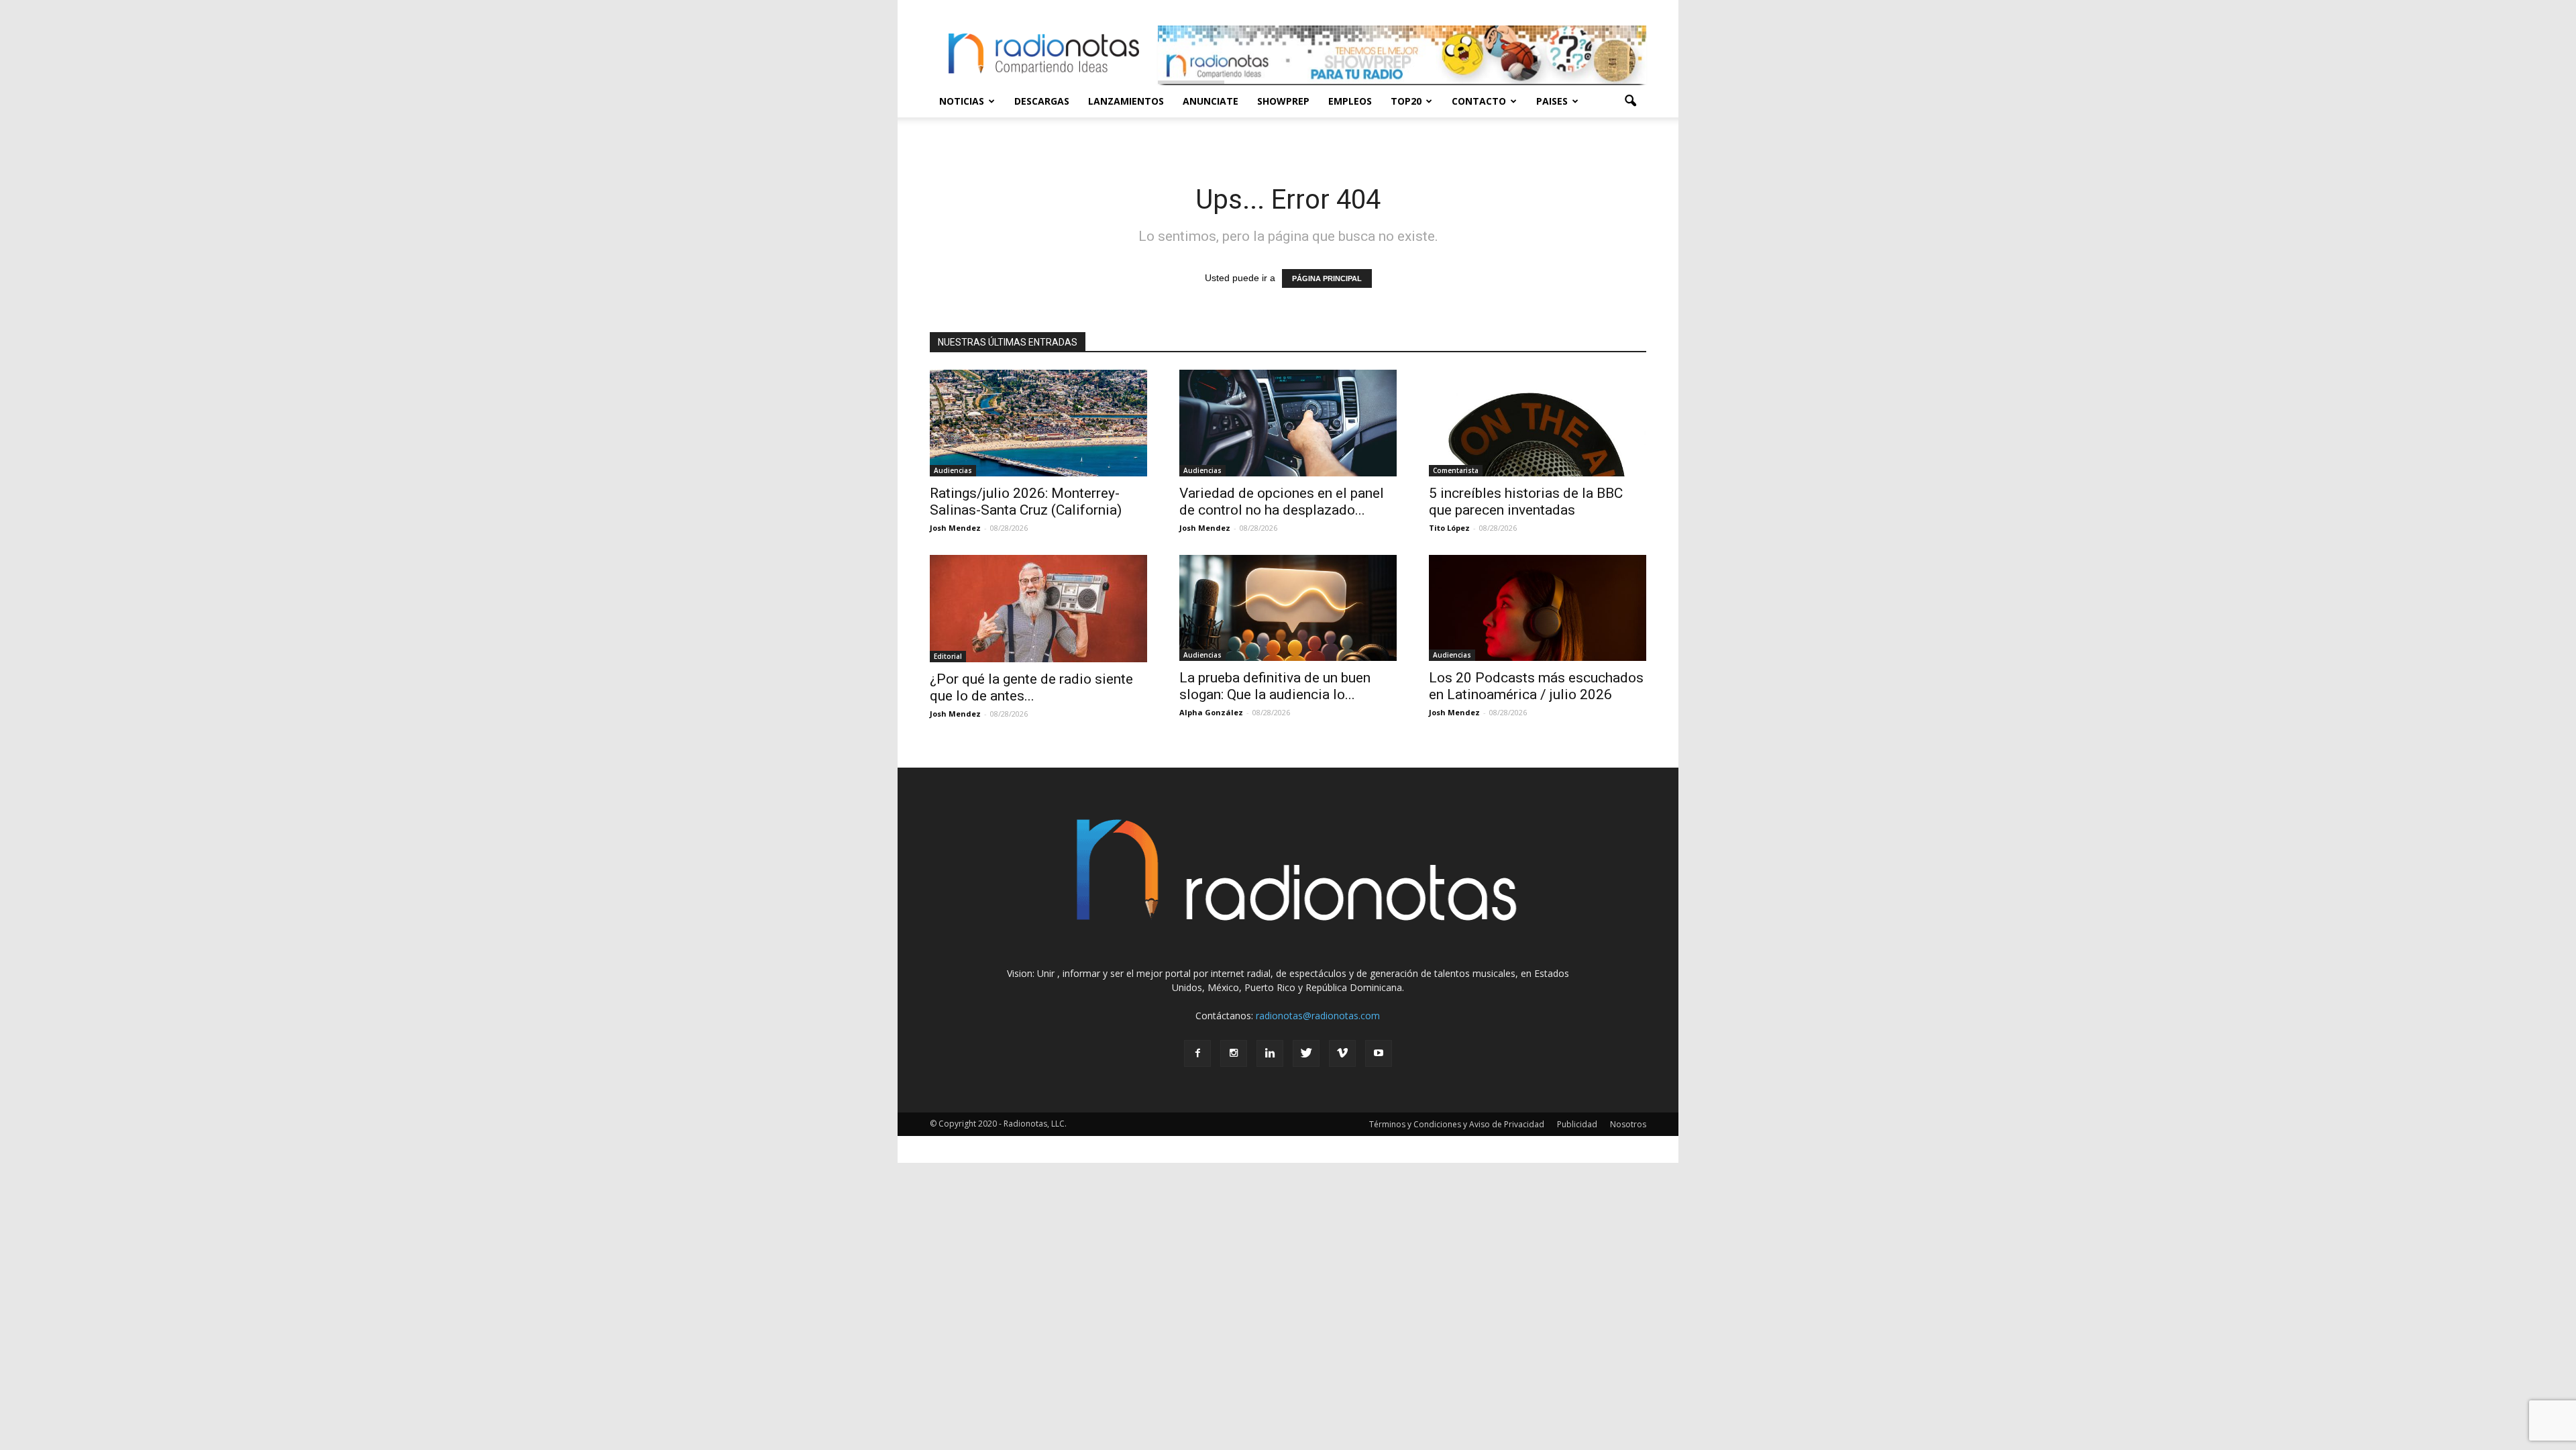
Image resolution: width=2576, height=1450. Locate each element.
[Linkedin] (1270, 1053)
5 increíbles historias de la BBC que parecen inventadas (1526, 502)
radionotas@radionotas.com (1318, 1016)
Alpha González (1211, 712)
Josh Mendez (955, 528)
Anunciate (1211, 101)
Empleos (1350, 101)
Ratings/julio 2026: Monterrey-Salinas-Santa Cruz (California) (1026, 502)
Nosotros (1628, 1124)
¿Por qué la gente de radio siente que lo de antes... (1031, 687)
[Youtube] (1379, 1053)
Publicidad (1577, 1124)
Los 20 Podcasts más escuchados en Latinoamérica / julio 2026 (1536, 686)
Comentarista (1456, 470)
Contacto (1479, 101)
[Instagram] (1234, 1053)
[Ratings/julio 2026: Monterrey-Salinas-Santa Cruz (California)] (1038, 423)
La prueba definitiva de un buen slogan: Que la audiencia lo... (1275, 686)
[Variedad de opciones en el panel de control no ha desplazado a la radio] (1288, 423)
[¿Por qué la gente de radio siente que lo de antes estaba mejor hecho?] (1038, 609)
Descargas (1042, 101)
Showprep (1283, 101)
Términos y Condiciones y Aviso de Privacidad (1457, 1124)
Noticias (962, 101)
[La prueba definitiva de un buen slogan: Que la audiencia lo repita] (1288, 608)
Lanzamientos (1126, 101)
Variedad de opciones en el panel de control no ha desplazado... (1282, 502)
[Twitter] (1306, 1053)
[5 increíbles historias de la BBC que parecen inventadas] (1538, 423)
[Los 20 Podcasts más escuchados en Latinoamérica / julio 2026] (1538, 608)
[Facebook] (1197, 1053)
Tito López (1449, 528)
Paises (1552, 101)
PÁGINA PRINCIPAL (1327, 278)
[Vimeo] (1342, 1053)
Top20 (1406, 101)
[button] (1630, 101)
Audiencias (953, 470)
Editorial (948, 656)
